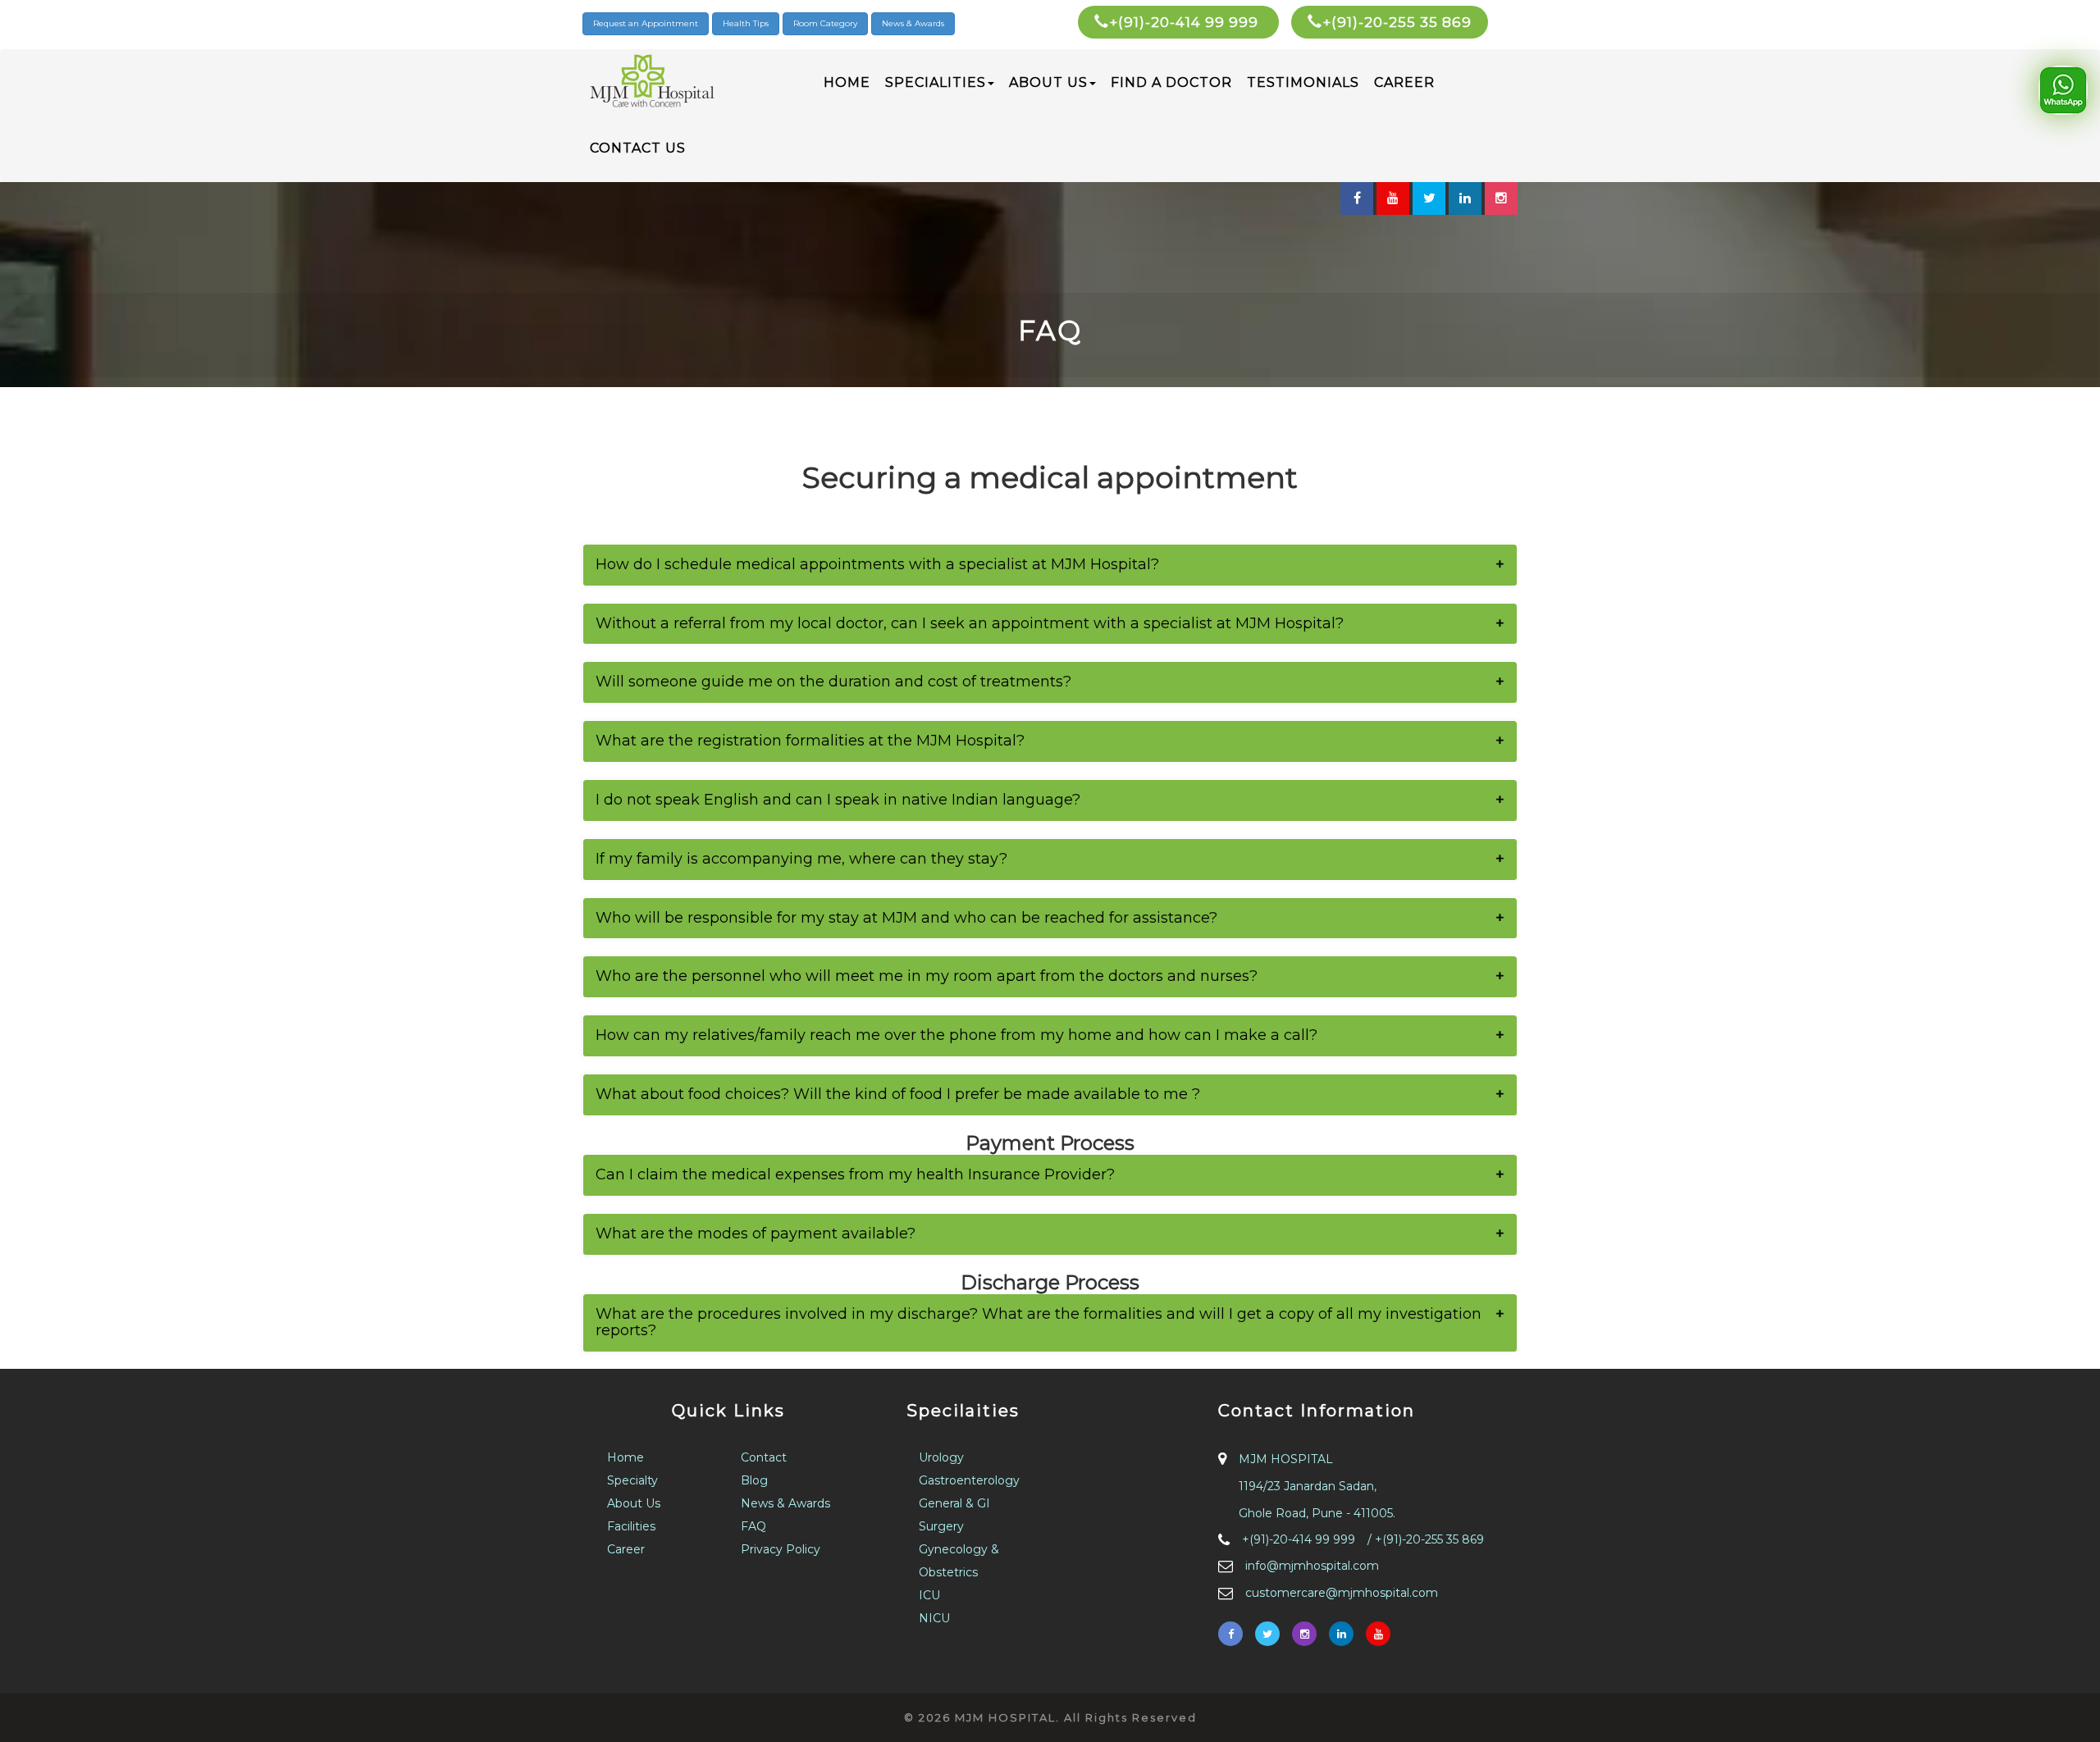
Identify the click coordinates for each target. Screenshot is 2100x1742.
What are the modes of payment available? (756, 1234)
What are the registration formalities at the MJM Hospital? (810, 741)
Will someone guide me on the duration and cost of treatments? (833, 682)
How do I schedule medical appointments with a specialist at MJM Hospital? (877, 564)
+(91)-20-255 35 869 (1397, 22)
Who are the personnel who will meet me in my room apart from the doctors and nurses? (927, 976)
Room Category (825, 23)
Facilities (631, 1526)
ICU (929, 1595)
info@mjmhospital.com (1312, 1566)
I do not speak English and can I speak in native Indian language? (838, 800)
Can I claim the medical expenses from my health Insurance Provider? (855, 1174)
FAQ (753, 1526)
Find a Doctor (1171, 82)
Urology (941, 1457)
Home (847, 82)
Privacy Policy (781, 1549)
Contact (764, 1457)
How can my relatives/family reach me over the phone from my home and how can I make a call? (956, 1035)
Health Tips (746, 23)
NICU (934, 1618)
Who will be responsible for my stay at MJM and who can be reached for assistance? (906, 918)
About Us (1048, 82)
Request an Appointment (646, 23)
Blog (754, 1480)
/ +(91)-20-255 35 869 (1426, 1539)
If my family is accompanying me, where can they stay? (801, 859)
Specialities (936, 82)
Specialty (632, 1480)
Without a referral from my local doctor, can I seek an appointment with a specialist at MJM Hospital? (970, 623)
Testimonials (1303, 82)
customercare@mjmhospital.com (1342, 1593)
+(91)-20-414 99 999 (1186, 22)
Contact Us (638, 148)
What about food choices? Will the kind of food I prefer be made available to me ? (898, 1094)
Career (1404, 82)
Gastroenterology (969, 1480)
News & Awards (913, 23)
